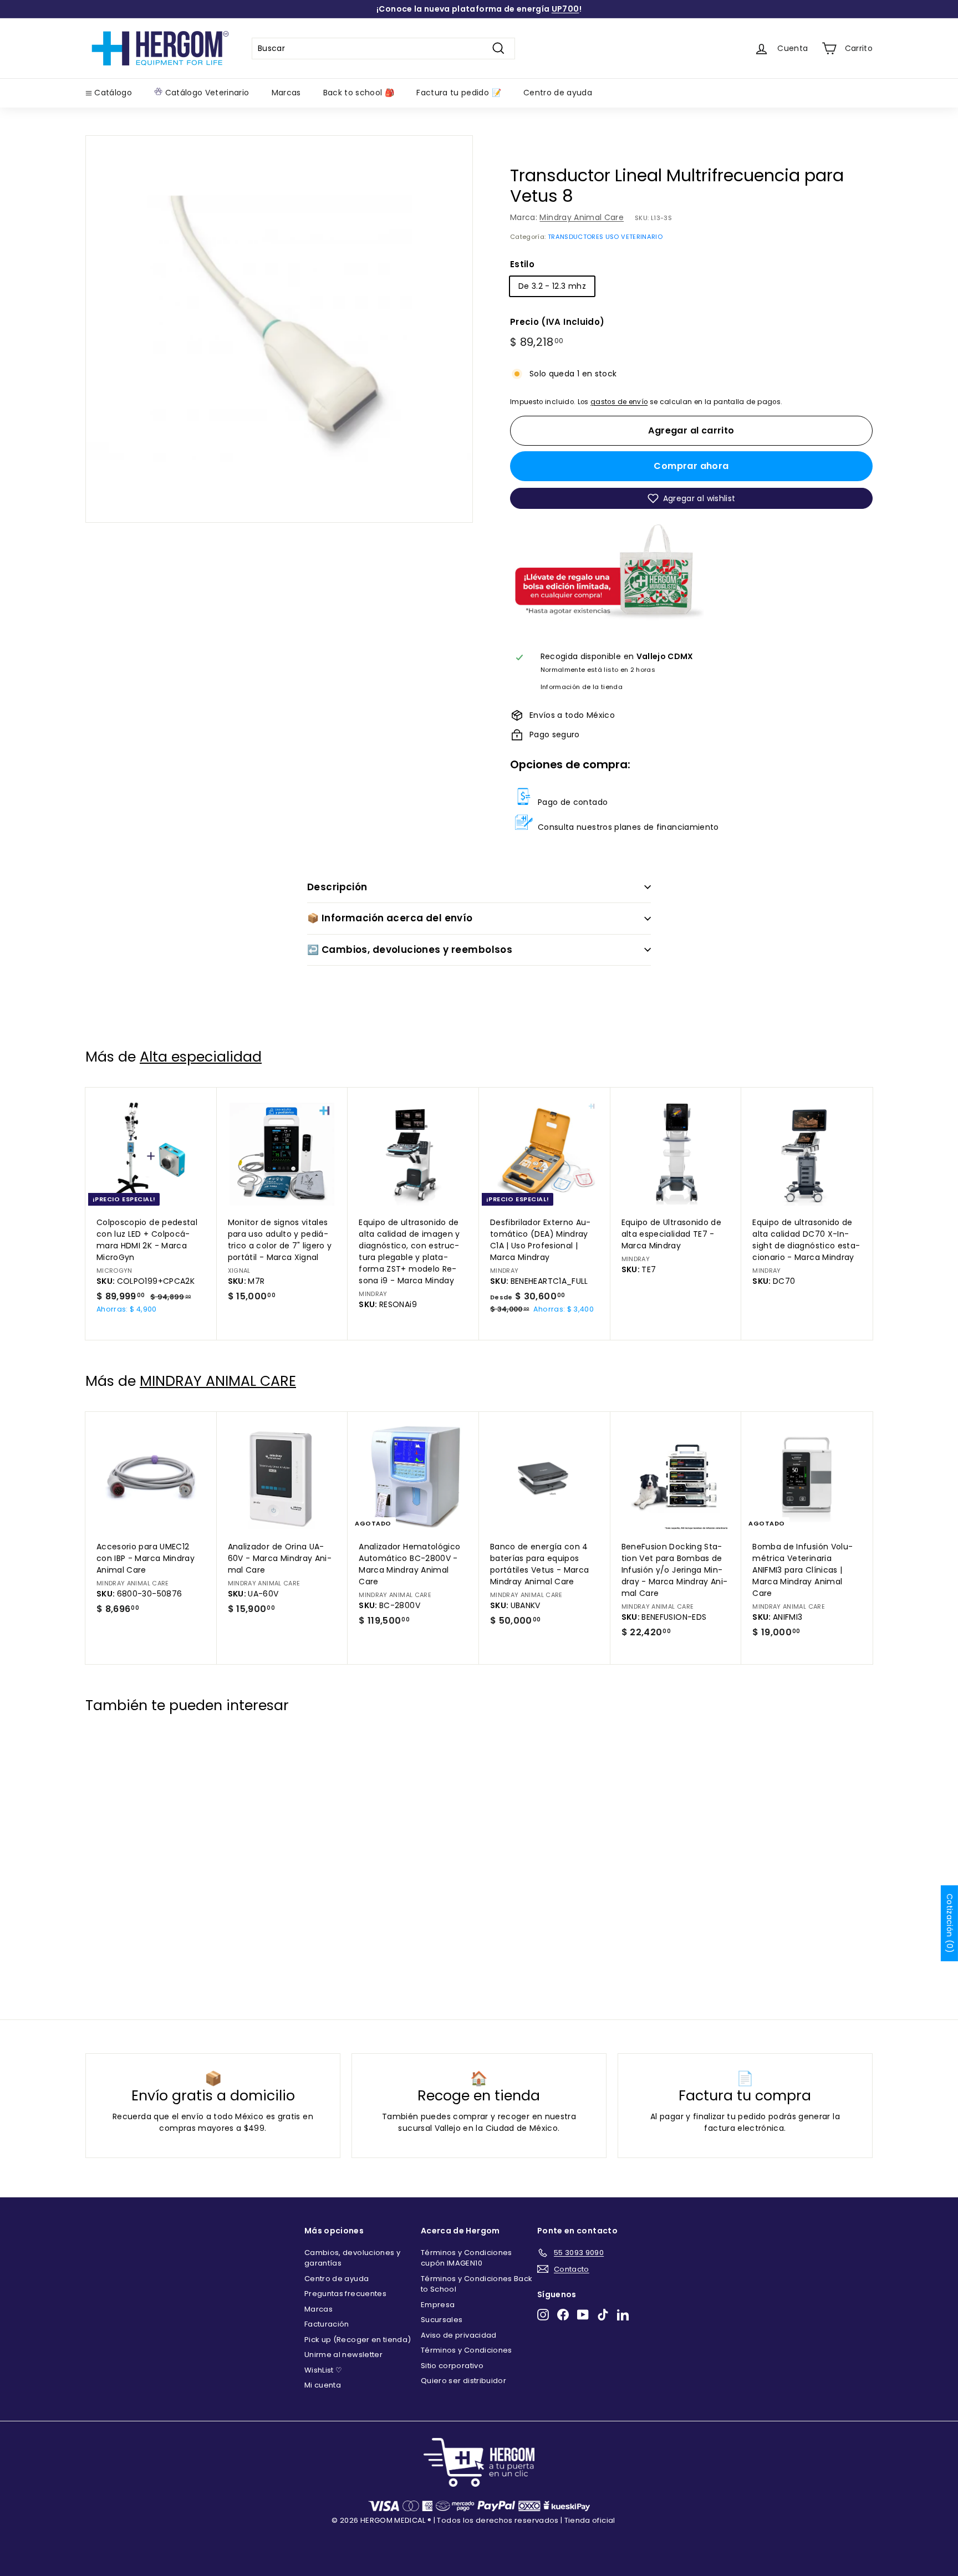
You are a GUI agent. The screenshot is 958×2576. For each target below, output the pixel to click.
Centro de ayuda (558, 93)
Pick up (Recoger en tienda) (358, 2340)
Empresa (438, 2305)
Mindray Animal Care (582, 217)
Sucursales (442, 2320)
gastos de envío (619, 402)
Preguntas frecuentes (345, 2294)
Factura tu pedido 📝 (459, 93)
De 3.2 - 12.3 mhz (552, 286)
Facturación (327, 2324)
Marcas (286, 93)
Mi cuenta (323, 2385)
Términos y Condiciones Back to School (477, 2284)
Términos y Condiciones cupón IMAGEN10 (467, 2258)
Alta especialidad (201, 1057)
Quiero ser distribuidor (463, 2381)
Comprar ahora (691, 466)
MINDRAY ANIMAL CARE (218, 1381)
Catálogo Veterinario (206, 93)
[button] (691, 498)
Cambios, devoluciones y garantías (352, 2258)
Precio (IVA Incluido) (557, 322)
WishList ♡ (323, 2370)
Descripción (337, 887)
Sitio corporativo (452, 2366)
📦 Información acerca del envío (390, 918)
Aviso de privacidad (459, 2335)
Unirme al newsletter (343, 2355)
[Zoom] (279, 329)
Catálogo (112, 93)
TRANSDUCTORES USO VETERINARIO (605, 237)
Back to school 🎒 (359, 93)
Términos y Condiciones (467, 2350)
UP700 (565, 9)
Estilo (522, 264)
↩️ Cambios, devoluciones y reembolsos (410, 950)
